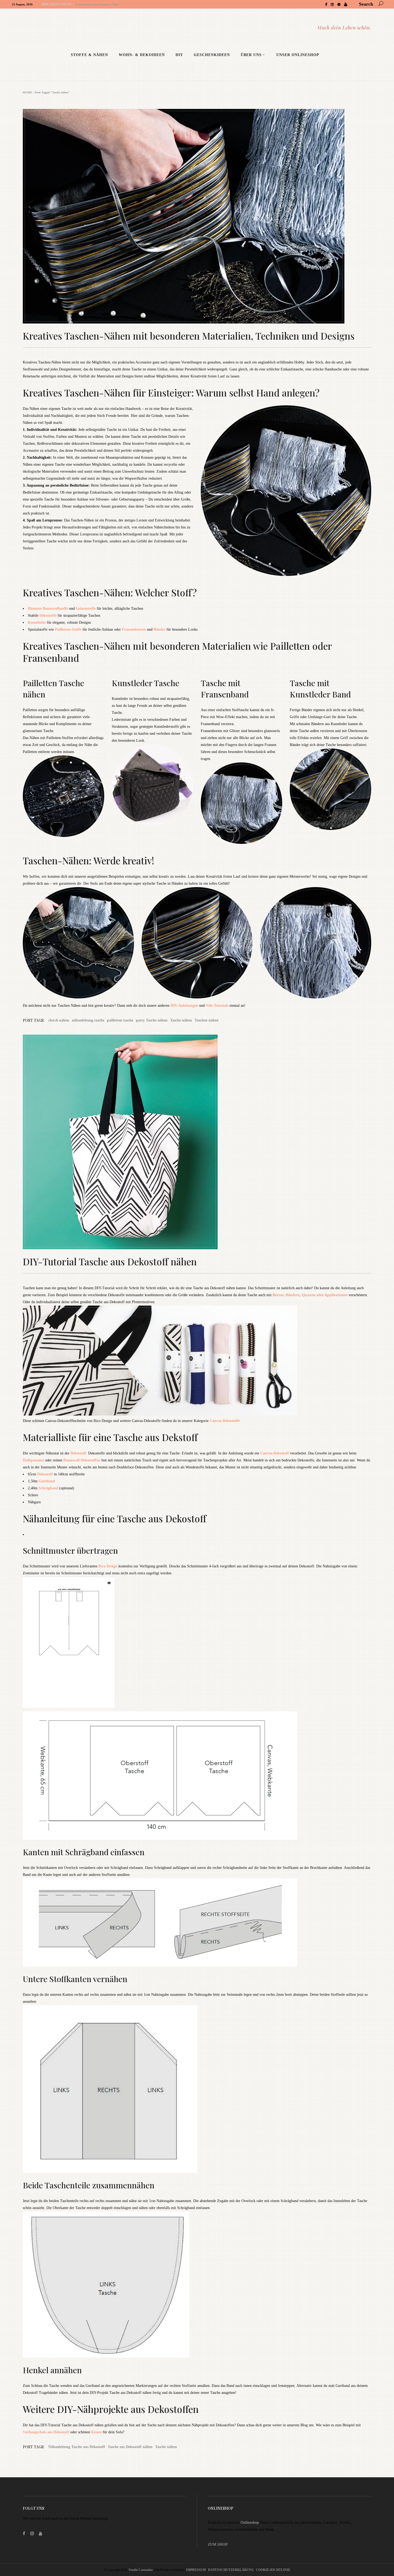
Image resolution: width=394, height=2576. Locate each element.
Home (28, 93)
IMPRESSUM (196, 2570)
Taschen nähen (207, 1020)
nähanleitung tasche (88, 1020)
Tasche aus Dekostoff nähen (130, 2447)
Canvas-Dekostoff (275, 1453)
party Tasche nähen (152, 1020)
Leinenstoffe (86, 609)
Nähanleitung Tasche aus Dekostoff (77, 2447)
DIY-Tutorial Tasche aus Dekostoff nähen (110, 1261)
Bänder (159, 629)
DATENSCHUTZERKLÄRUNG (231, 2570)
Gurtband (47, 1481)
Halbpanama (34, 1460)
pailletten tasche (120, 1020)
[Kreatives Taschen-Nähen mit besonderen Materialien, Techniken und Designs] (197, 216)
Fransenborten (134, 629)
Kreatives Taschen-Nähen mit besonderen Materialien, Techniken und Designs (189, 336)
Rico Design (108, 1566)
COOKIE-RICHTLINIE (273, 2570)
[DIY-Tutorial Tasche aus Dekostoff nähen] (197, 1142)
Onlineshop (250, 2522)
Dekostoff (78, 1453)
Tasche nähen (181, 1020)
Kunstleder (37, 622)
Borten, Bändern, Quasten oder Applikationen (310, 1295)
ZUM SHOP (218, 2544)
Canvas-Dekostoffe (225, 1421)
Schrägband (48, 1488)
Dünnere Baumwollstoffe (48, 609)
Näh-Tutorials (217, 1006)
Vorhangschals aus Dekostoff (46, 2432)
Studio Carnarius (141, 2570)
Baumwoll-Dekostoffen (81, 1460)
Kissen (97, 2432)
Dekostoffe (48, 615)
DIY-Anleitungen (184, 1006)
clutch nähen (59, 1020)
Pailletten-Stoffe (68, 629)
